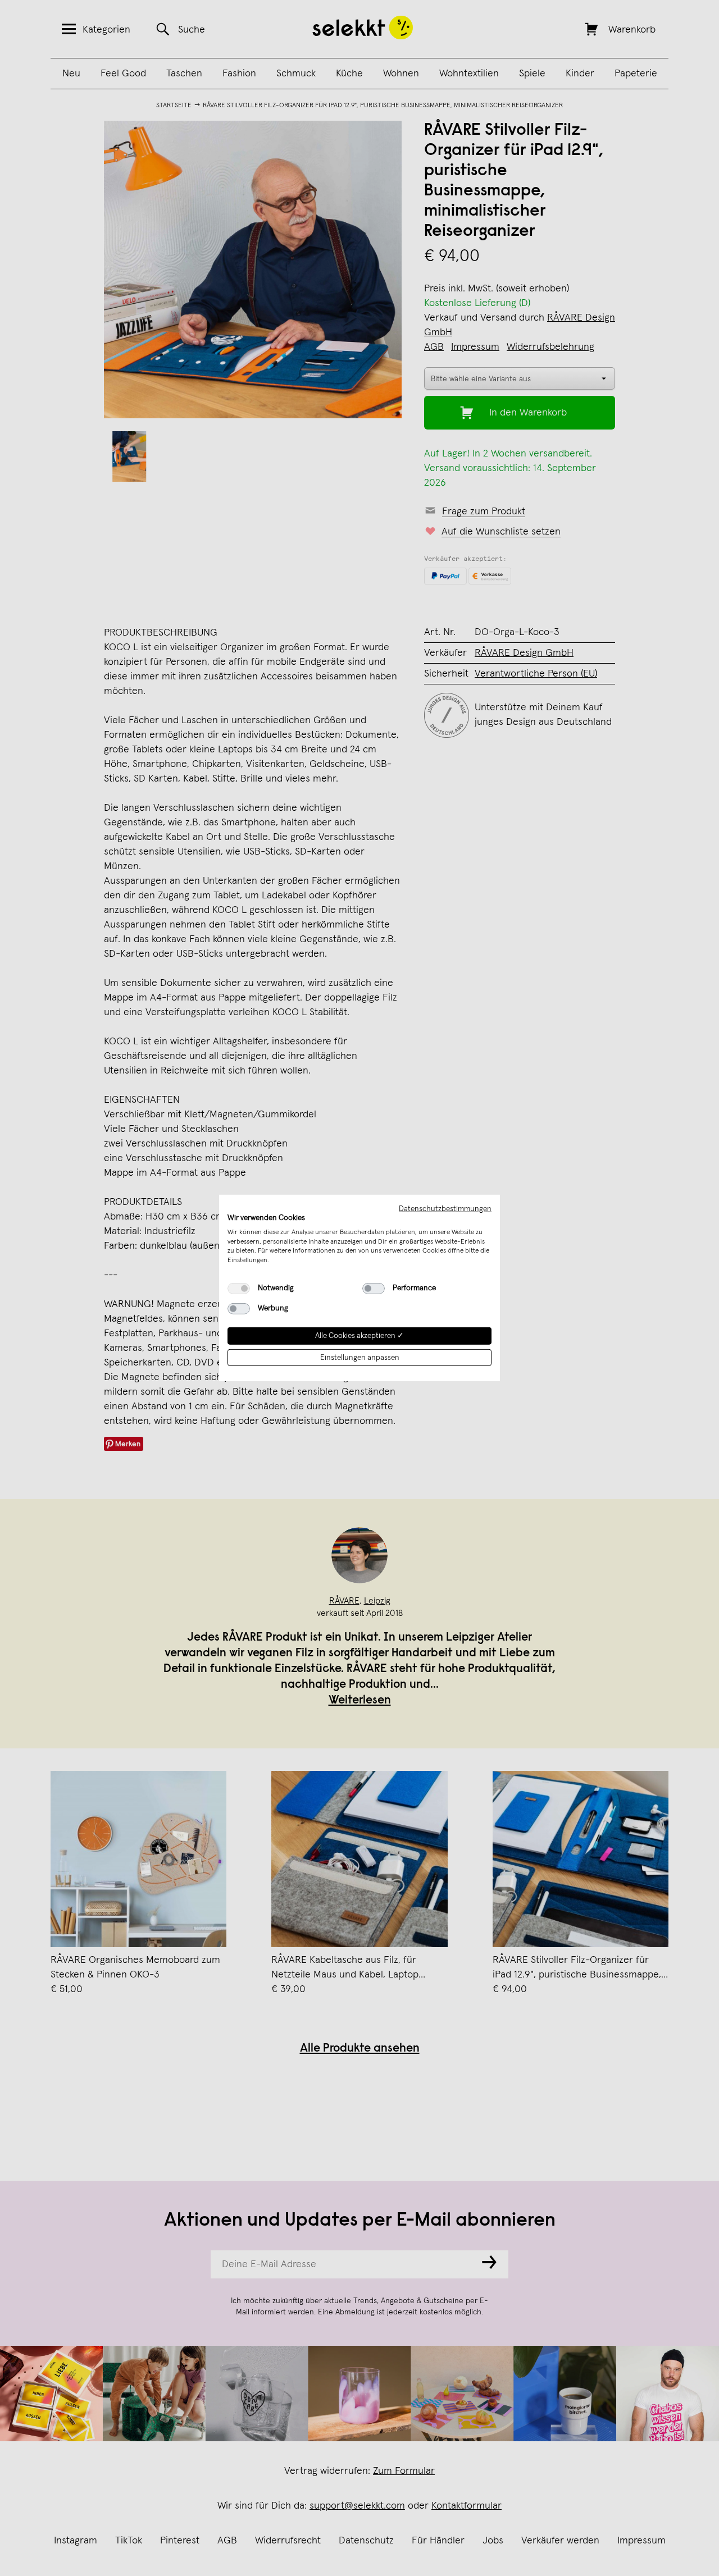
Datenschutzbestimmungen (445, 1209)
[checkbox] (239, 1289)
